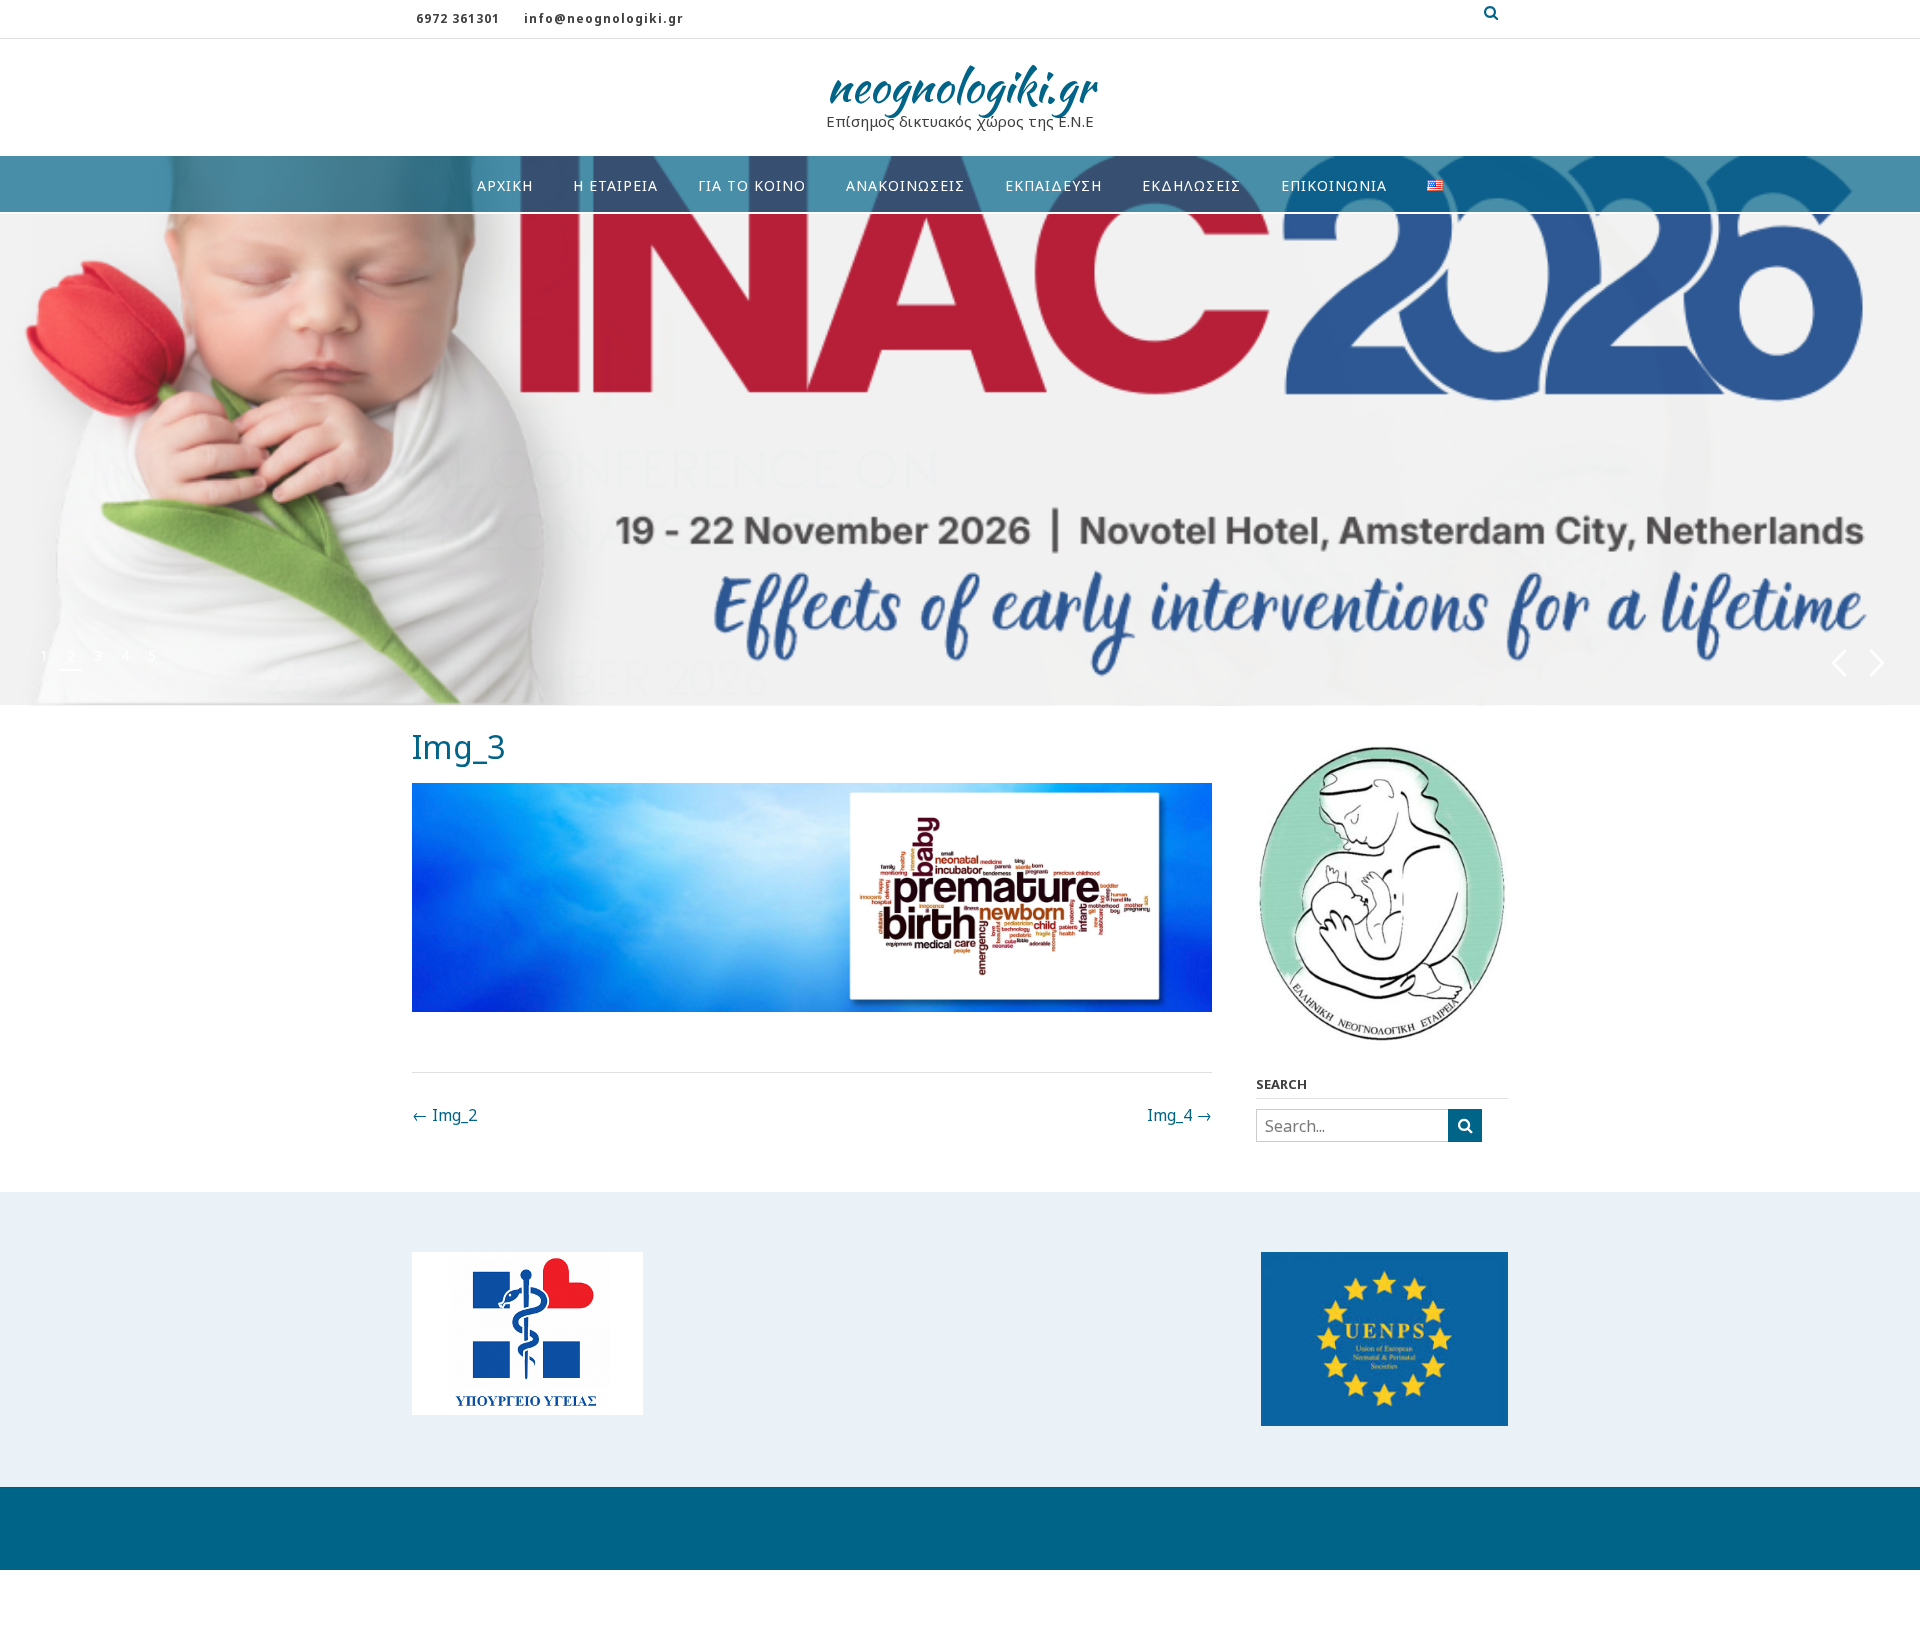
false (1838, 663)
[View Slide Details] (960, 430)
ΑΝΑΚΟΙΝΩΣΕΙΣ (905, 185)
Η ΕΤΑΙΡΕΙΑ (615, 185)
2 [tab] (71, 655)
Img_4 (1179, 1115)
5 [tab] (152, 655)
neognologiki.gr (960, 86)
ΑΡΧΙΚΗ (505, 185)
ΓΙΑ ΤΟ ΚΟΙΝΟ (752, 185)
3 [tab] (98, 655)
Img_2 (444, 1115)
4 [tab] (125, 655)
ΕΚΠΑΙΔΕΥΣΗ (1053, 185)
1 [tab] (44, 655)
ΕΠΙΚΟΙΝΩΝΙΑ (1334, 185)
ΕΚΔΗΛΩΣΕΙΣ (1191, 185)
